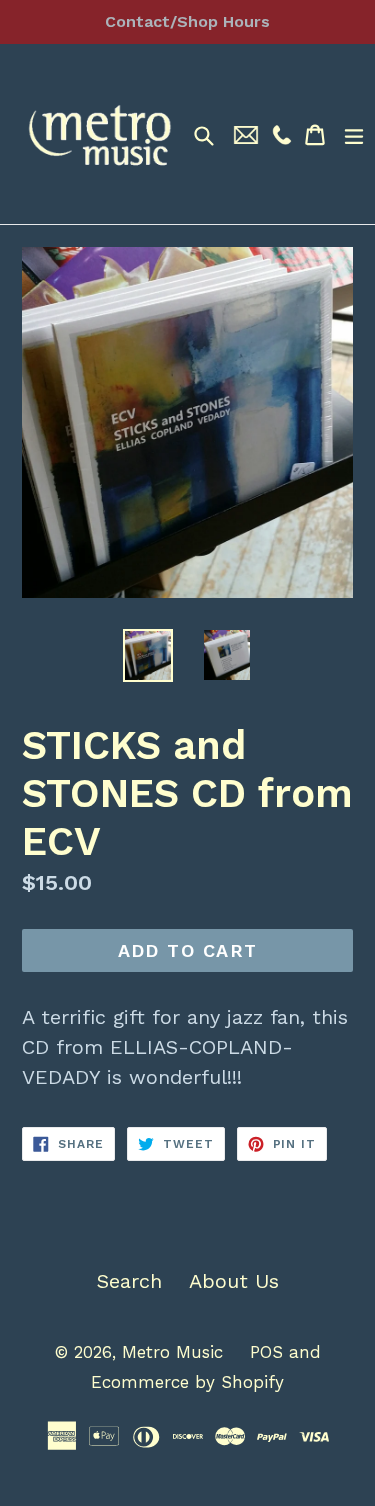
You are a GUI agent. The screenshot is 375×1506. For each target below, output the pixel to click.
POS (266, 1352)
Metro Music (172, 1352)
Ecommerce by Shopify (187, 1382)
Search (129, 1281)
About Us (234, 1281)
